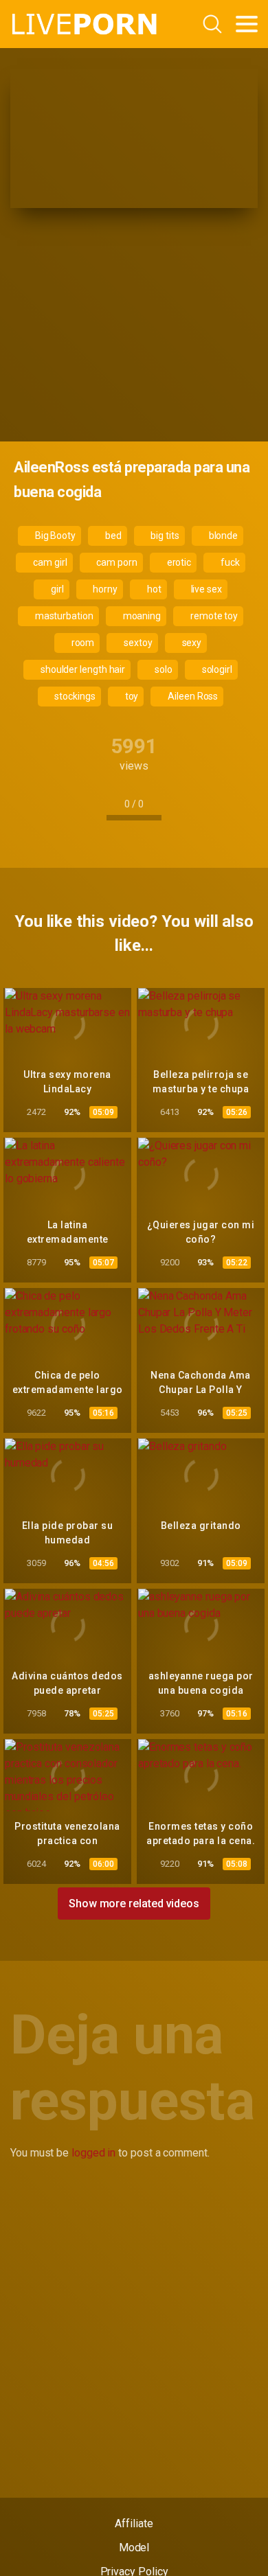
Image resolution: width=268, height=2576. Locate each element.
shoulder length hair (82, 669)
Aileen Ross (192, 696)
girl (56, 589)
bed (112, 536)
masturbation (63, 616)
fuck (229, 562)
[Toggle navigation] (247, 24)
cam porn (115, 562)
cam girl (49, 562)
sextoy (137, 643)
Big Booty (54, 536)
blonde (222, 536)
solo (163, 669)
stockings (74, 696)
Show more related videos (134, 1904)
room (82, 643)
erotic (178, 562)
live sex (205, 589)
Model (134, 2548)
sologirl (216, 669)
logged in (93, 2153)
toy (131, 696)
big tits (164, 536)
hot (153, 589)
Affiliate (134, 2523)
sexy (191, 643)
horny (105, 589)
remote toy (213, 616)
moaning (141, 616)
